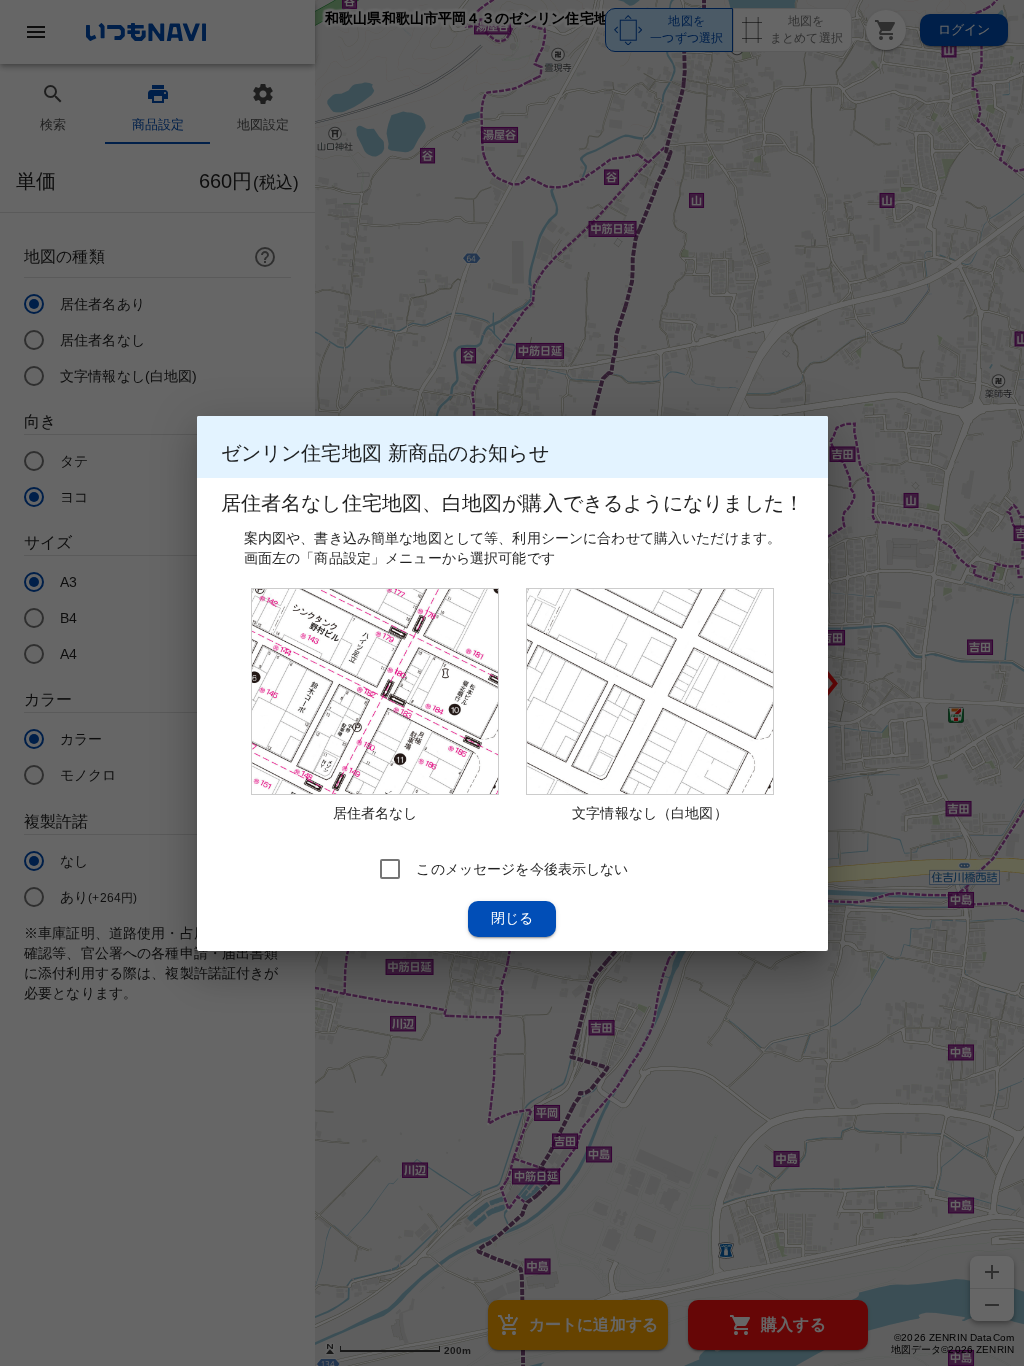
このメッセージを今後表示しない (522, 868)
